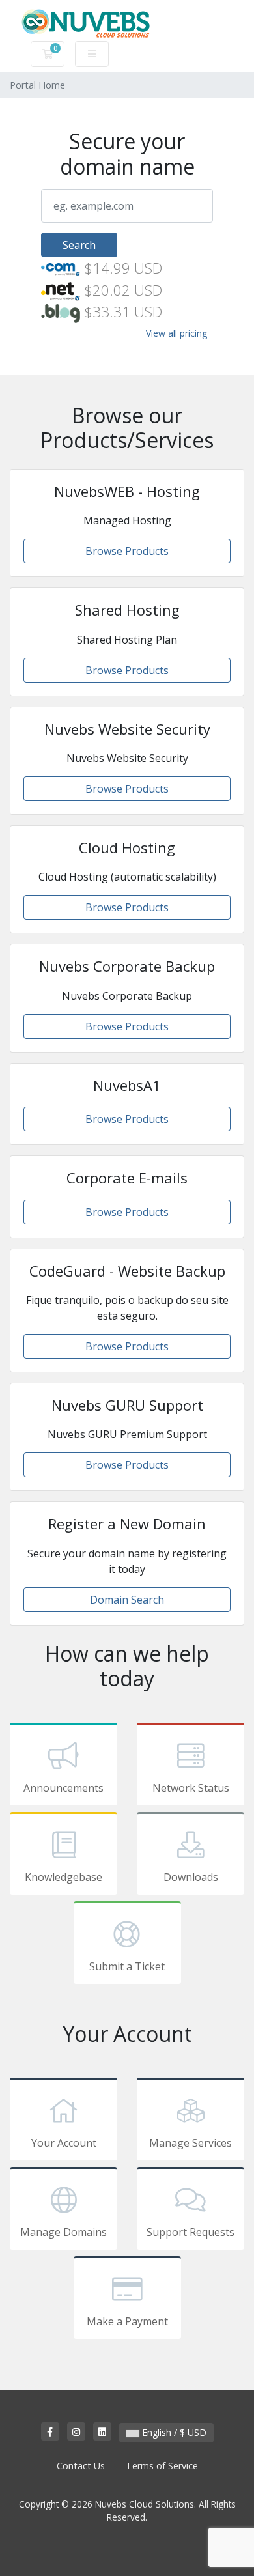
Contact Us (81, 2466)
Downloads (191, 1877)
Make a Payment (127, 2321)
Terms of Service (162, 2466)
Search (79, 245)
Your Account (64, 2143)
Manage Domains (63, 2232)
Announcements (63, 1788)
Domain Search (127, 1600)
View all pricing (176, 333)
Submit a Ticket (127, 1966)
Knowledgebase (63, 1877)
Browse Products (127, 551)
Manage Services (190, 2143)
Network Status (191, 1788)
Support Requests (190, 2232)
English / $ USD (173, 2432)
